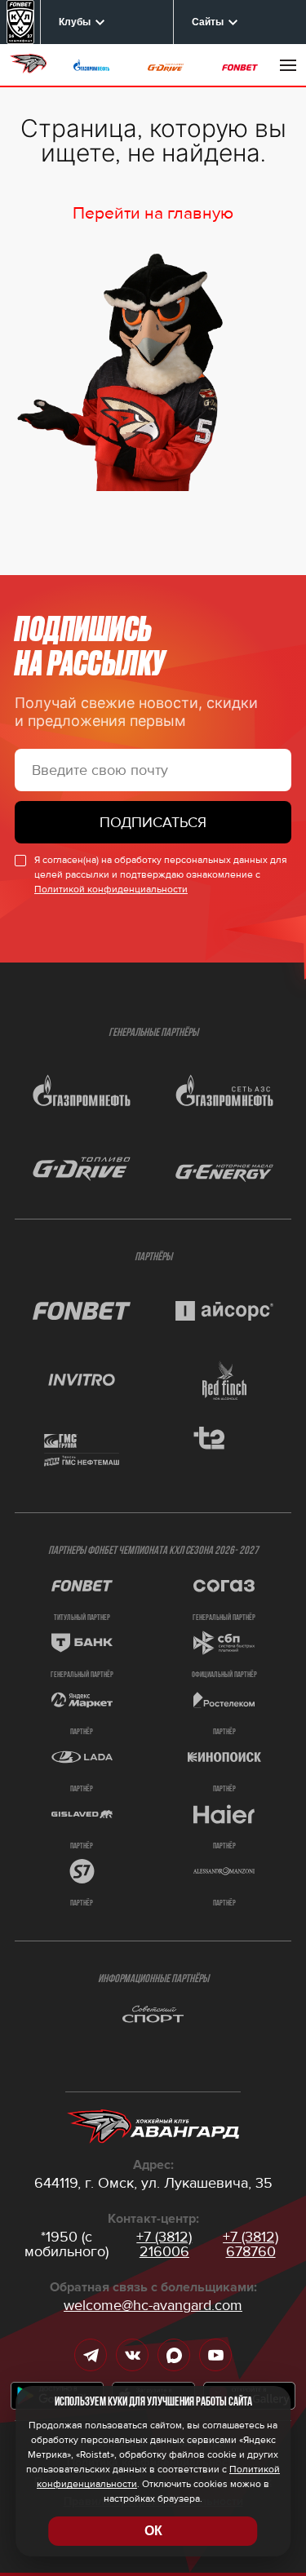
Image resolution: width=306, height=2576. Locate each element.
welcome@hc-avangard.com (153, 2305)
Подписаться (153, 822)
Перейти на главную (153, 213)
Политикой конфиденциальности (111, 890)
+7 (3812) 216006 (164, 2244)
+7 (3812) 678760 (251, 2244)
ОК (153, 2531)
